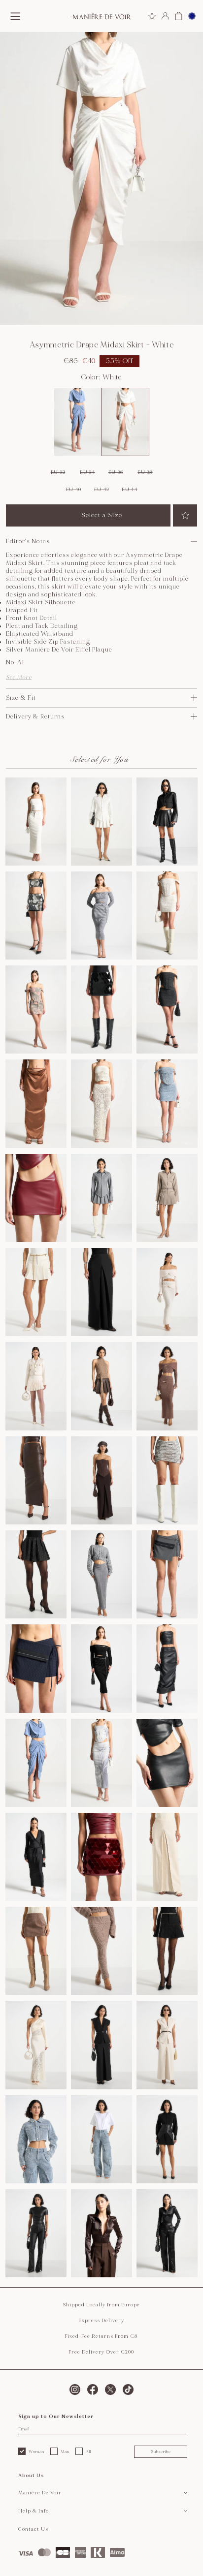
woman (36, 2452)
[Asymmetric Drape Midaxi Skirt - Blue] (78, 422)
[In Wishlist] (185, 515)
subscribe (161, 2452)
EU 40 (74, 490)
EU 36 (116, 472)
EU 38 (145, 472)
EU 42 (102, 490)
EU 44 (130, 490)
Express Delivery (101, 2321)
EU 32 (58, 472)
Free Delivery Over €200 (101, 2352)
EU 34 (87, 472)
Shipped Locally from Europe (101, 2305)
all (88, 2452)
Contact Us (33, 2529)
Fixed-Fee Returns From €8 (101, 2336)
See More (19, 677)
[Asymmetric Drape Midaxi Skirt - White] (125, 422)
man (65, 2452)
